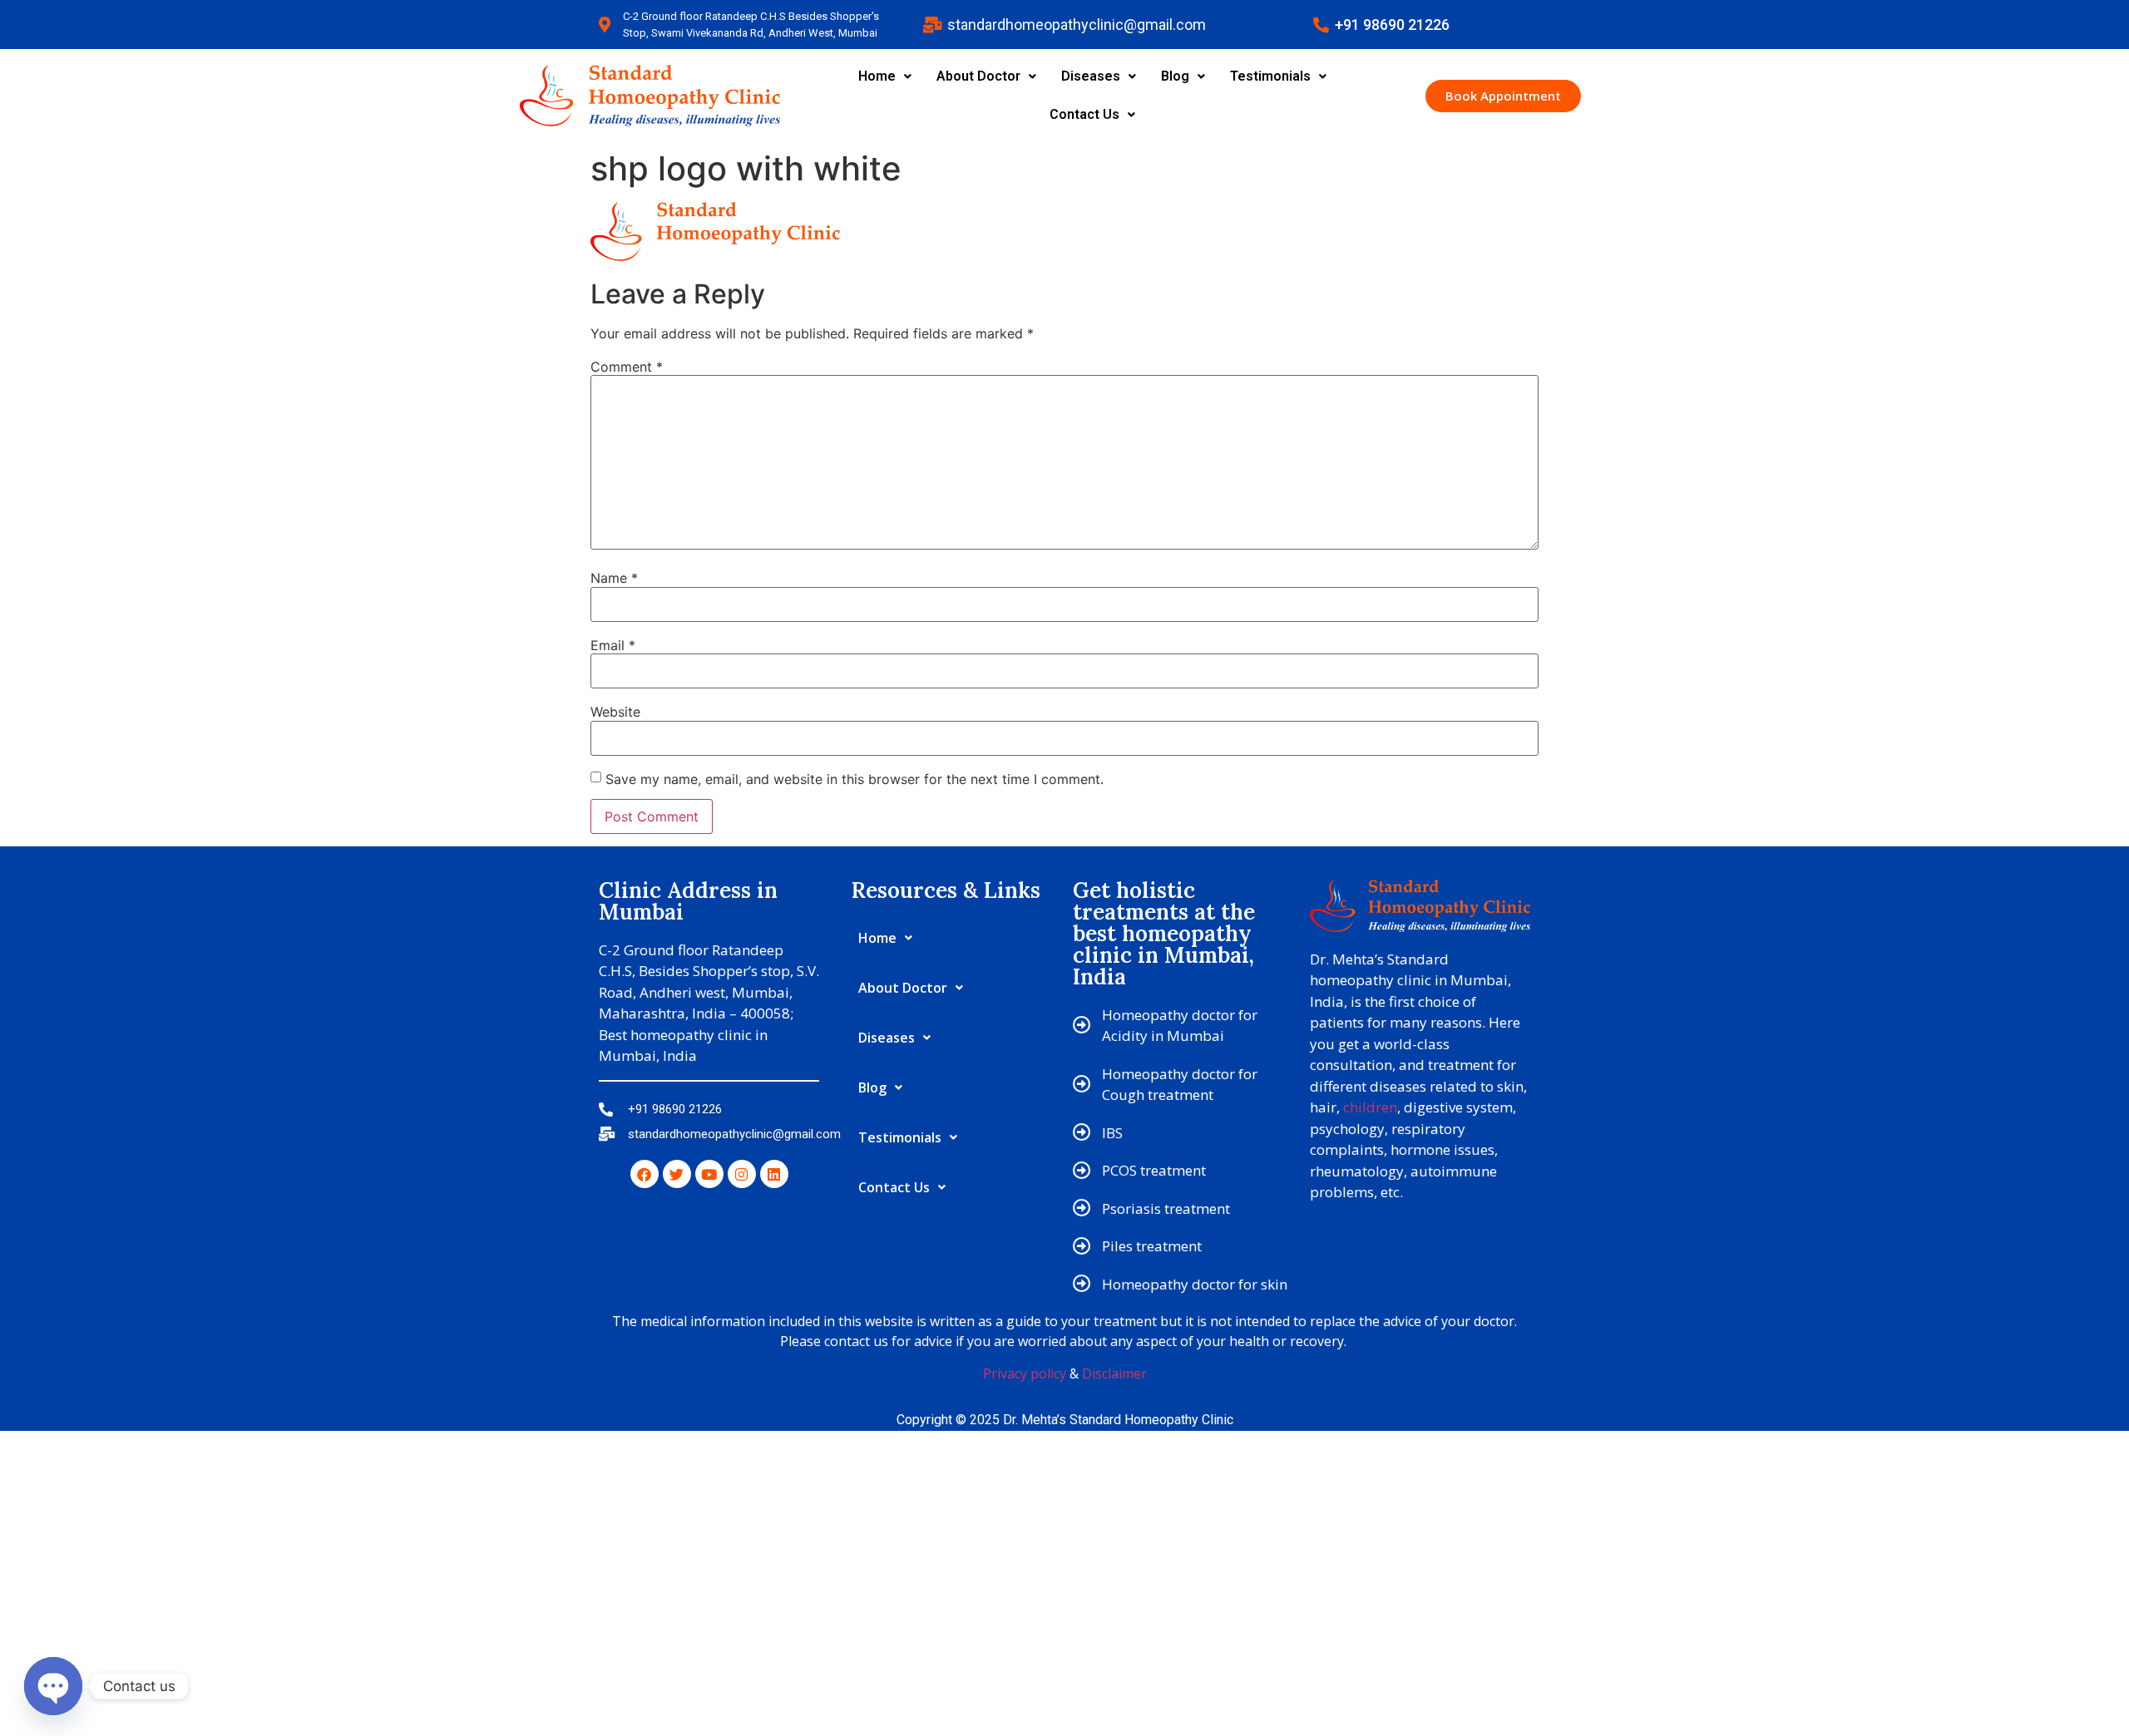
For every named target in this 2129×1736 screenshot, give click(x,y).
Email (613, 645)
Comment (627, 367)
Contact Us (1084, 114)
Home (877, 76)
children (1370, 1107)
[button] (885, 76)
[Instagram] (742, 1174)
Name (614, 578)
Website (615, 712)
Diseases (1091, 76)
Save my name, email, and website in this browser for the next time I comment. (855, 779)
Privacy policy (1025, 1374)
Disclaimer (1114, 1374)
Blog (1175, 76)
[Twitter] (677, 1174)
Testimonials (1270, 76)
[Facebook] (645, 1174)
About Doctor (978, 76)
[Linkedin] (774, 1174)
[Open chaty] (53, 1686)
